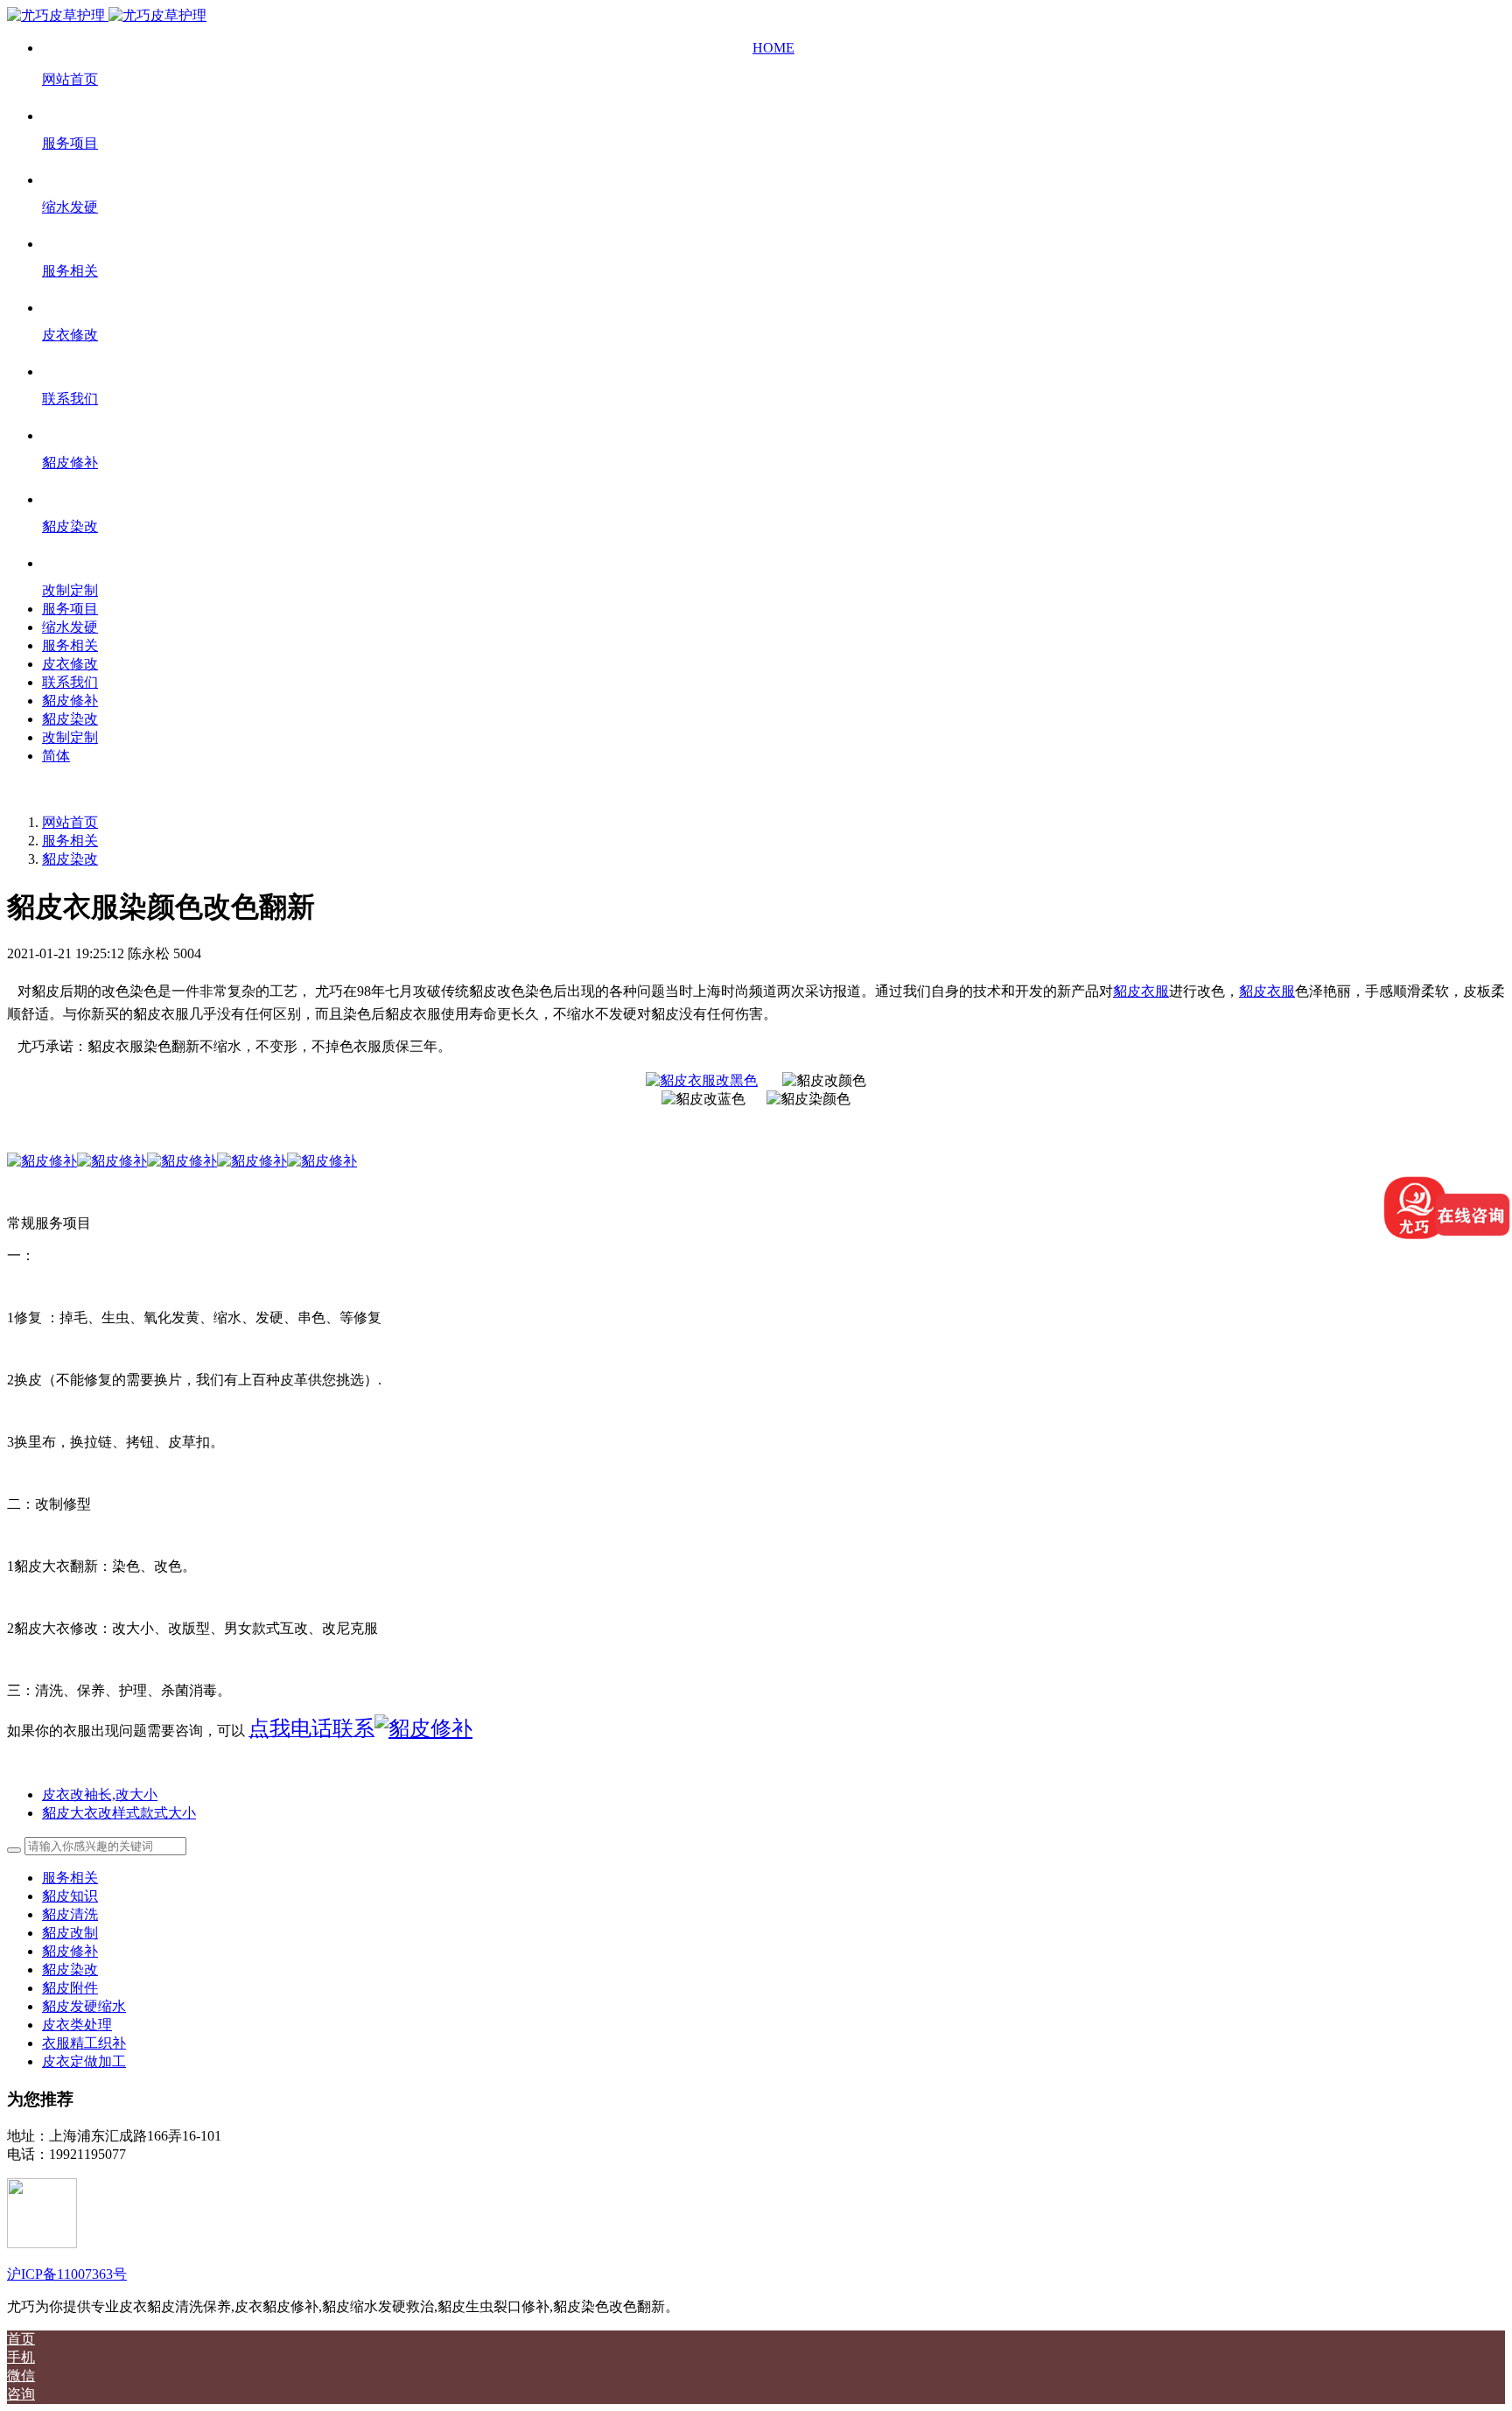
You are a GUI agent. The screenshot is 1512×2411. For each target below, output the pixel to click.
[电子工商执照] (42, 2243)
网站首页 (70, 822)
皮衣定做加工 (84, 2061)
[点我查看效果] (112, 1161)
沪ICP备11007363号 (67, 2274)
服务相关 (70, 841)
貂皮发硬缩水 (84, 2006)
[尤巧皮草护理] (107, 15)
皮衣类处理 (77, 2025)
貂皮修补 (70, 1951)
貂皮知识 (70, 1896)
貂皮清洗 (70, 1914)
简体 (56, 756)
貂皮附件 (70, 1988)
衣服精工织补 (84, 2043)
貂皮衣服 (1141, 991)
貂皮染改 (70, 859)
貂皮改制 (70, 1933)
